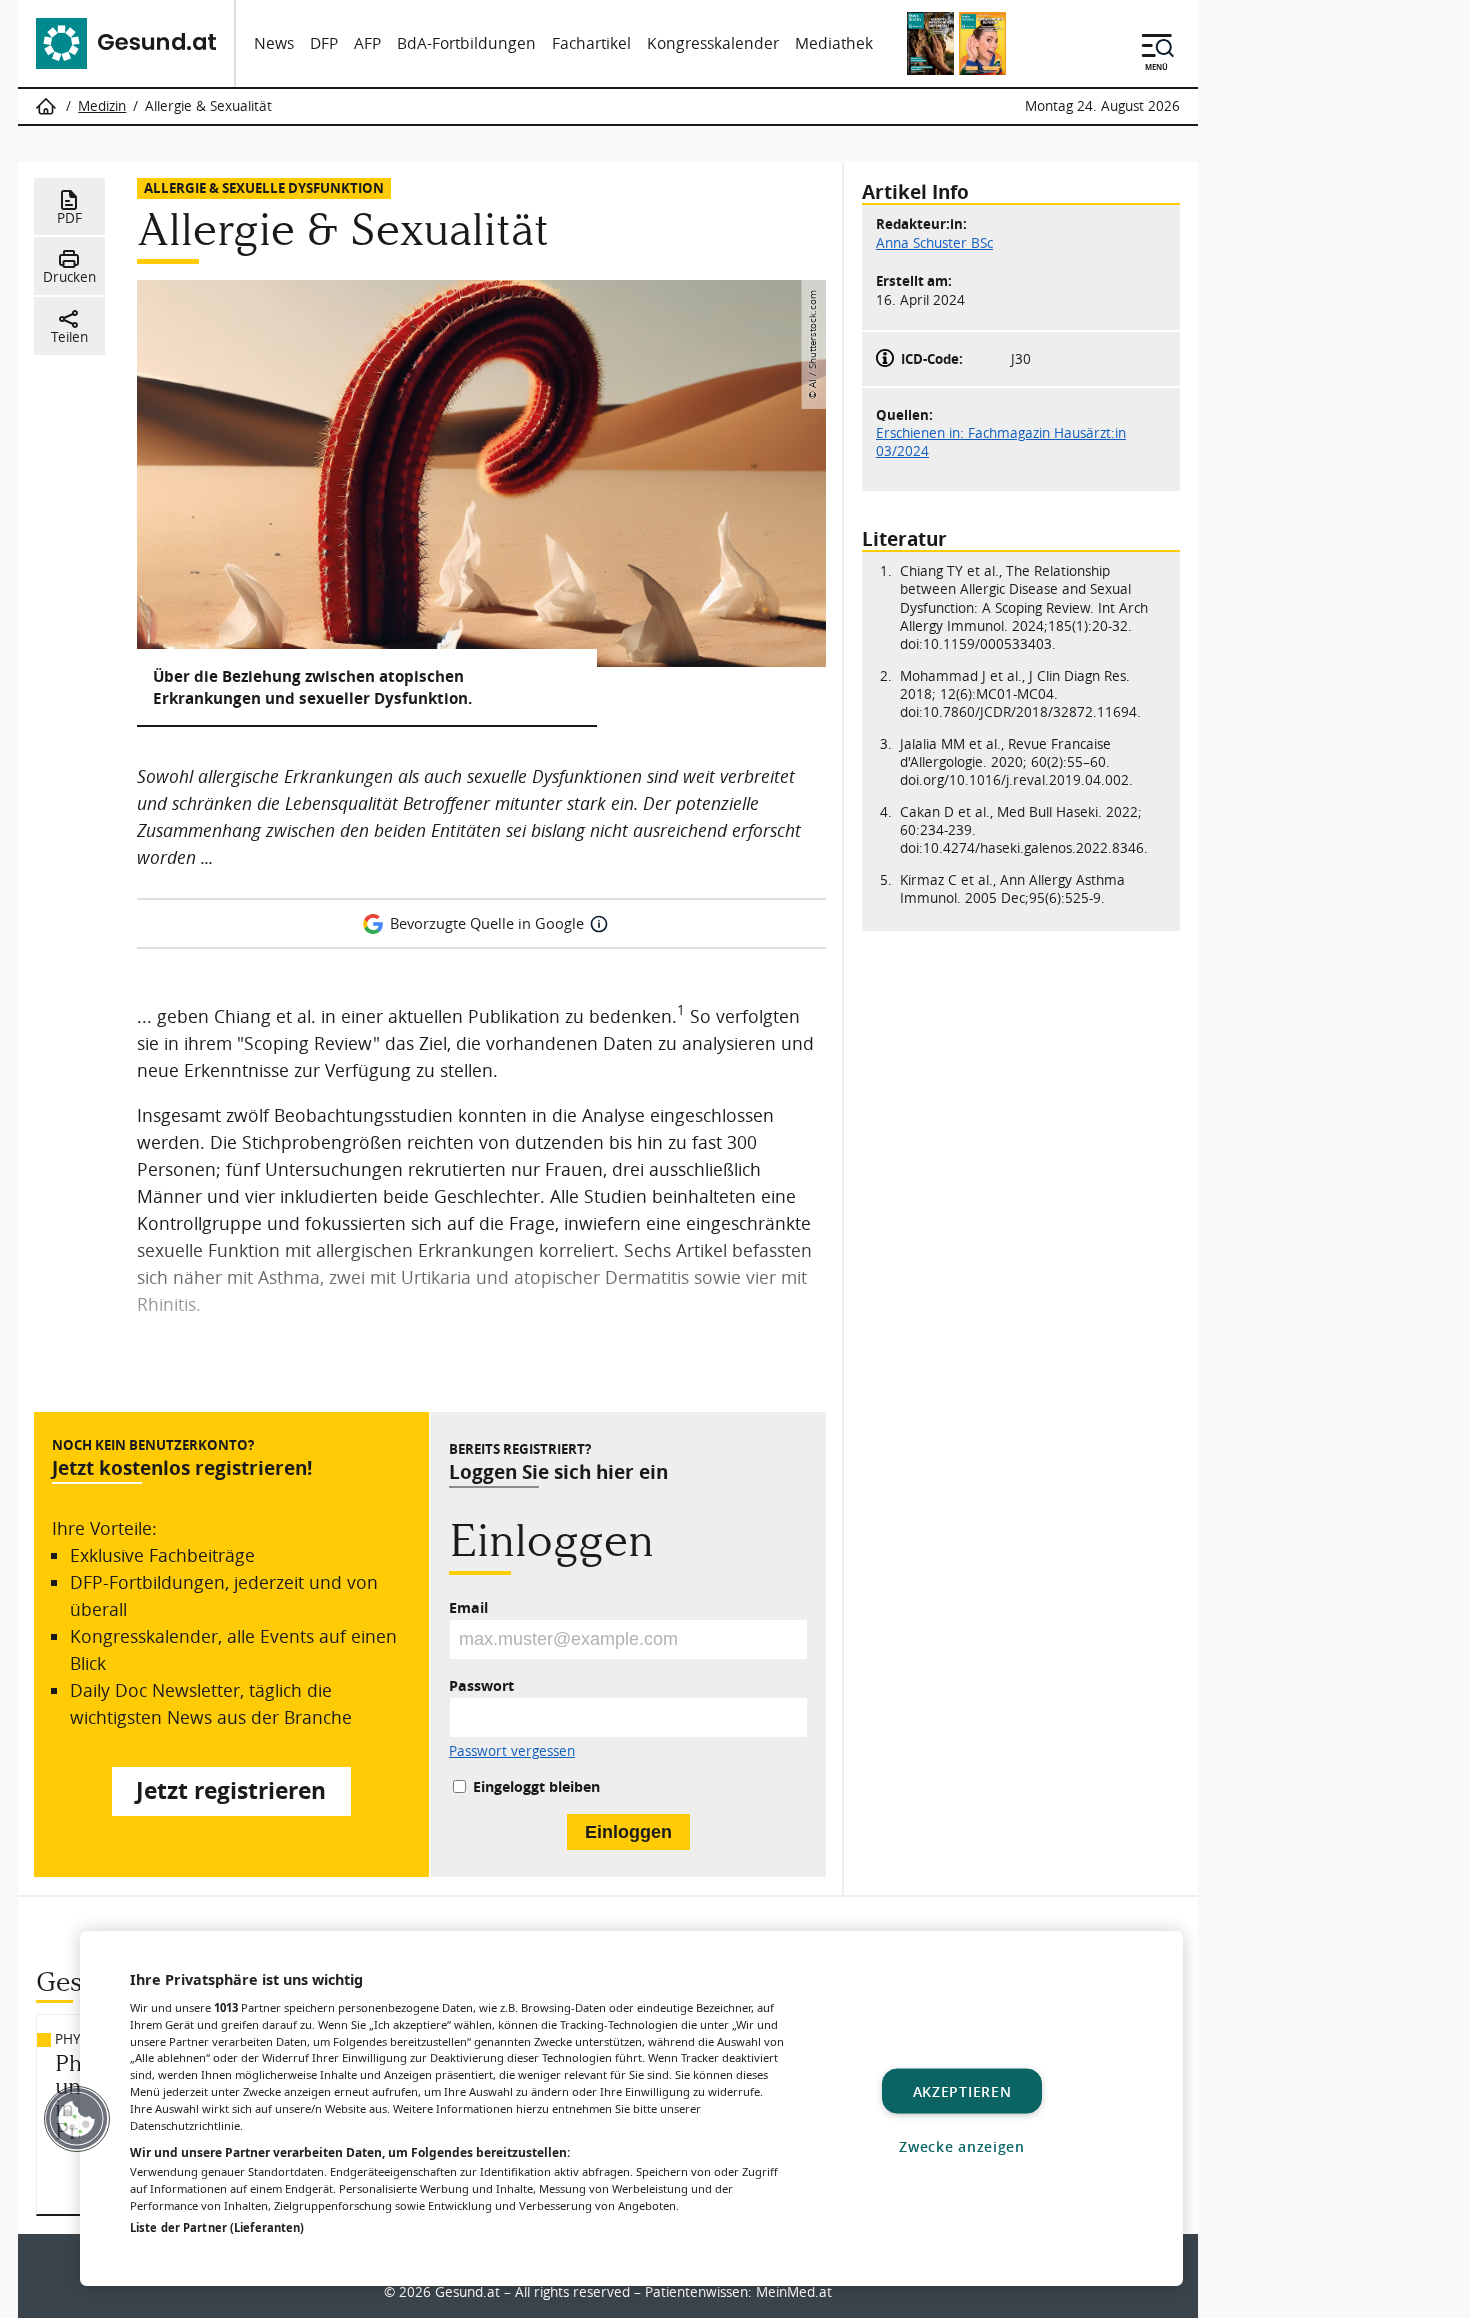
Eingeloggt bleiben (536, 1786)
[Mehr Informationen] (599, 924)
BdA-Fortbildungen (466, 43)
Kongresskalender (713, 43)
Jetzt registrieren (231, 1790)
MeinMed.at (794, 2292)
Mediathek (834, 43)
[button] (77, 2119)
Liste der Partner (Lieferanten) (217, 2227)
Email (468, 1607)
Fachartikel (591, 43)
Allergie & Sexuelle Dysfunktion (264, 187)
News (274, 43)
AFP (367, 43)
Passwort (481, 1685)
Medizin (102, 106)
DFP (324, 43)
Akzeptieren (962, 2090)
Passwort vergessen (512, 1752)
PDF (69, 218)
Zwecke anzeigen (962, 2145)
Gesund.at (467, 2292)
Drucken (69, 277)
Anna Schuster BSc (934, 242)
